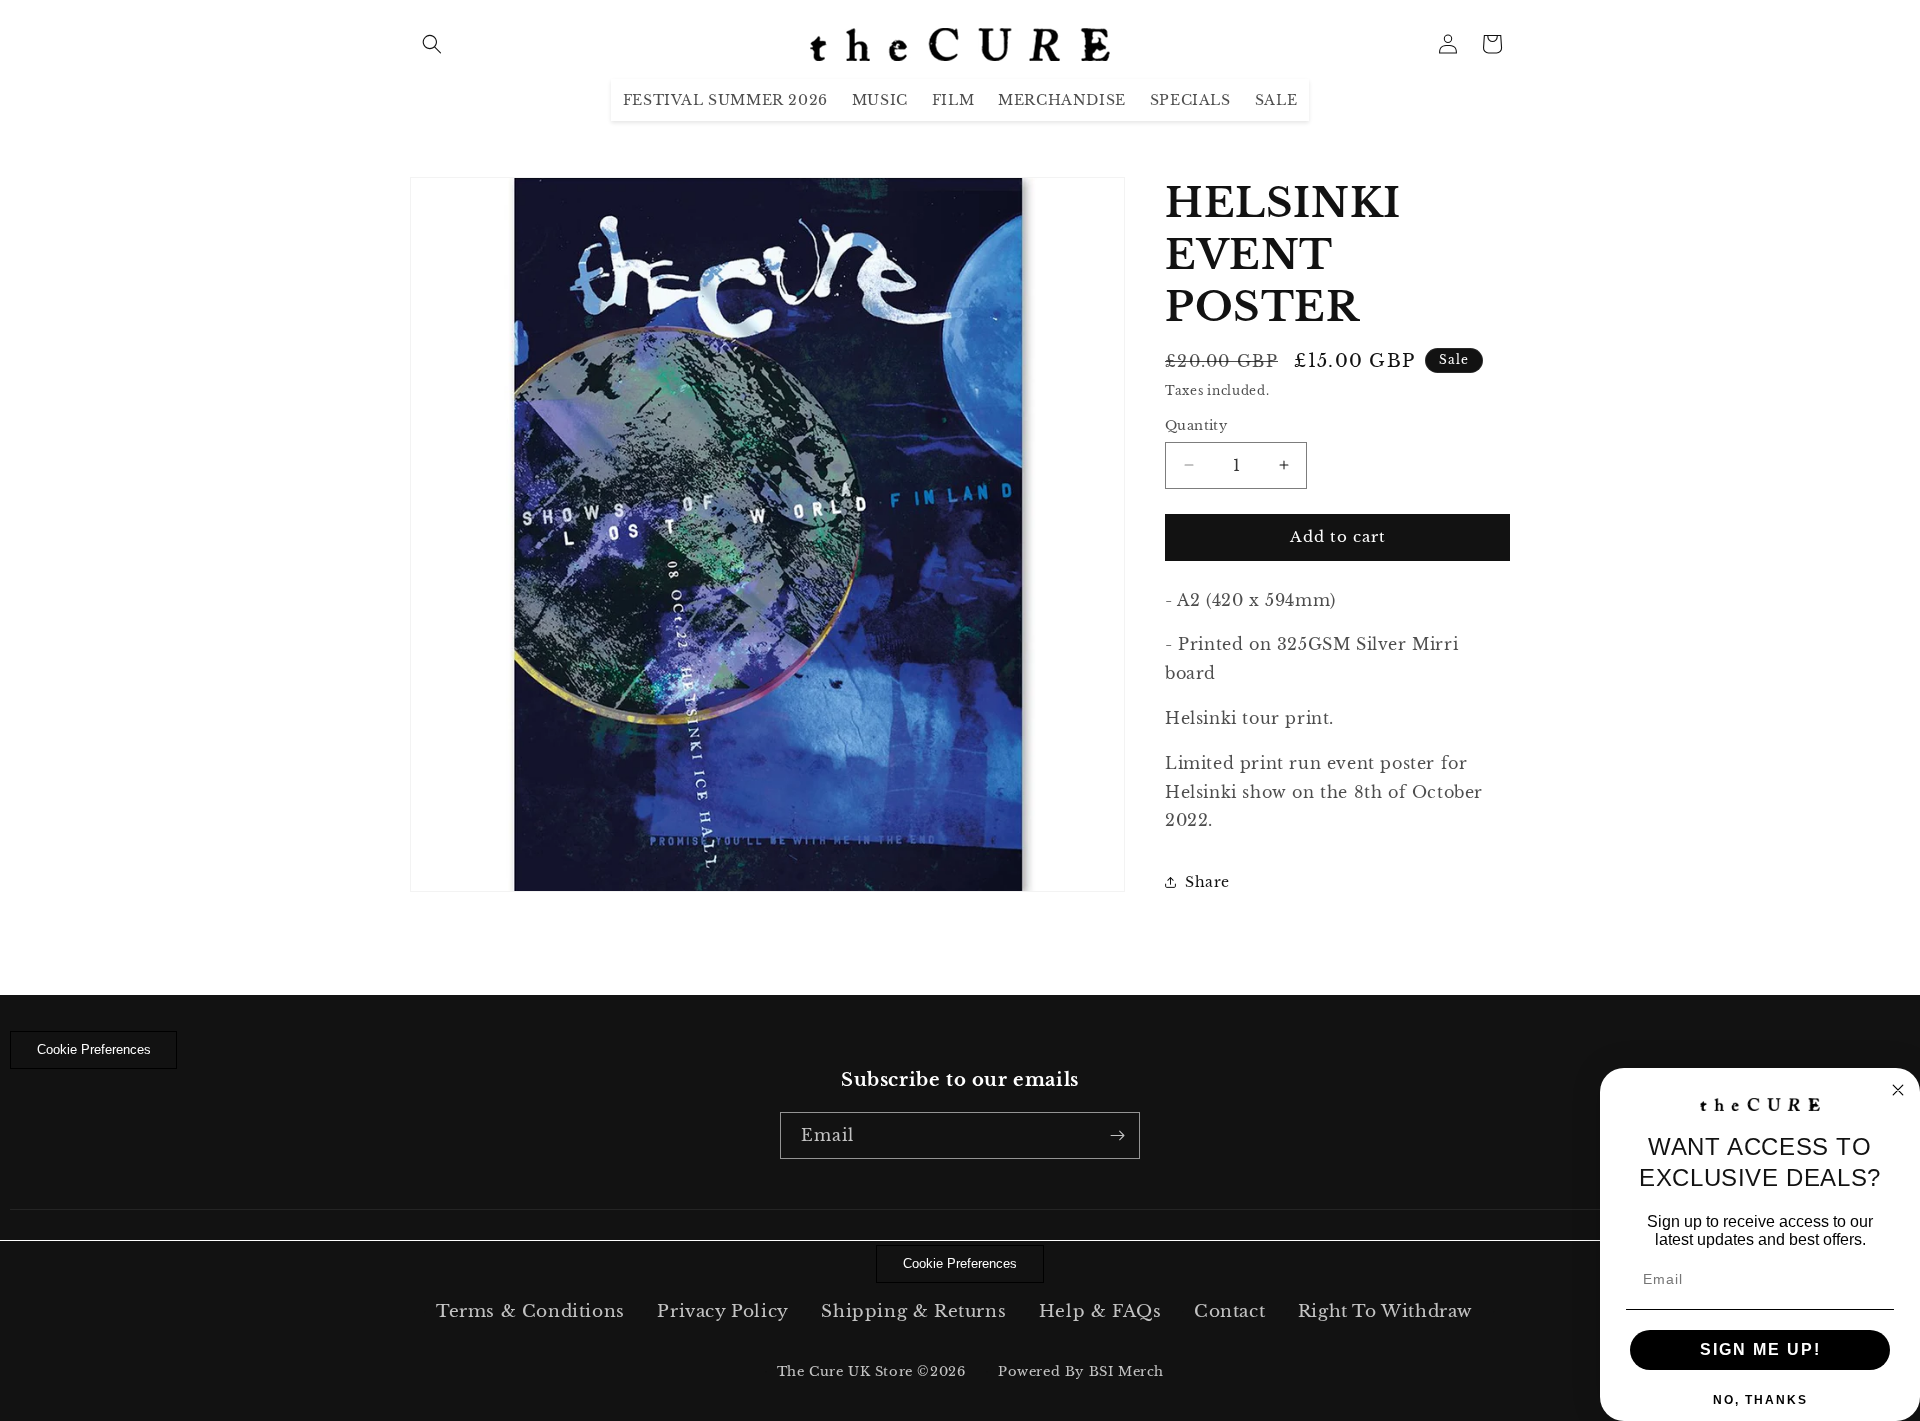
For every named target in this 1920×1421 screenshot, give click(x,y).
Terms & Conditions (530, 1311)
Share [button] (1207, 882)
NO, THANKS (1760, 1400)
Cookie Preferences (94, 1049)
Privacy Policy (722, 1311)
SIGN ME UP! (1760, 1349)
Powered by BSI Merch (1081, 1371)
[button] (432, 44)
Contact (1229, 1311)
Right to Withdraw (1385, 1311)
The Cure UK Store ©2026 (871, 1371)
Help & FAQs (1100, 1311)
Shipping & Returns (913, 1311)
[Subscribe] (1117, 1135)
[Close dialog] (1898, 1090)
